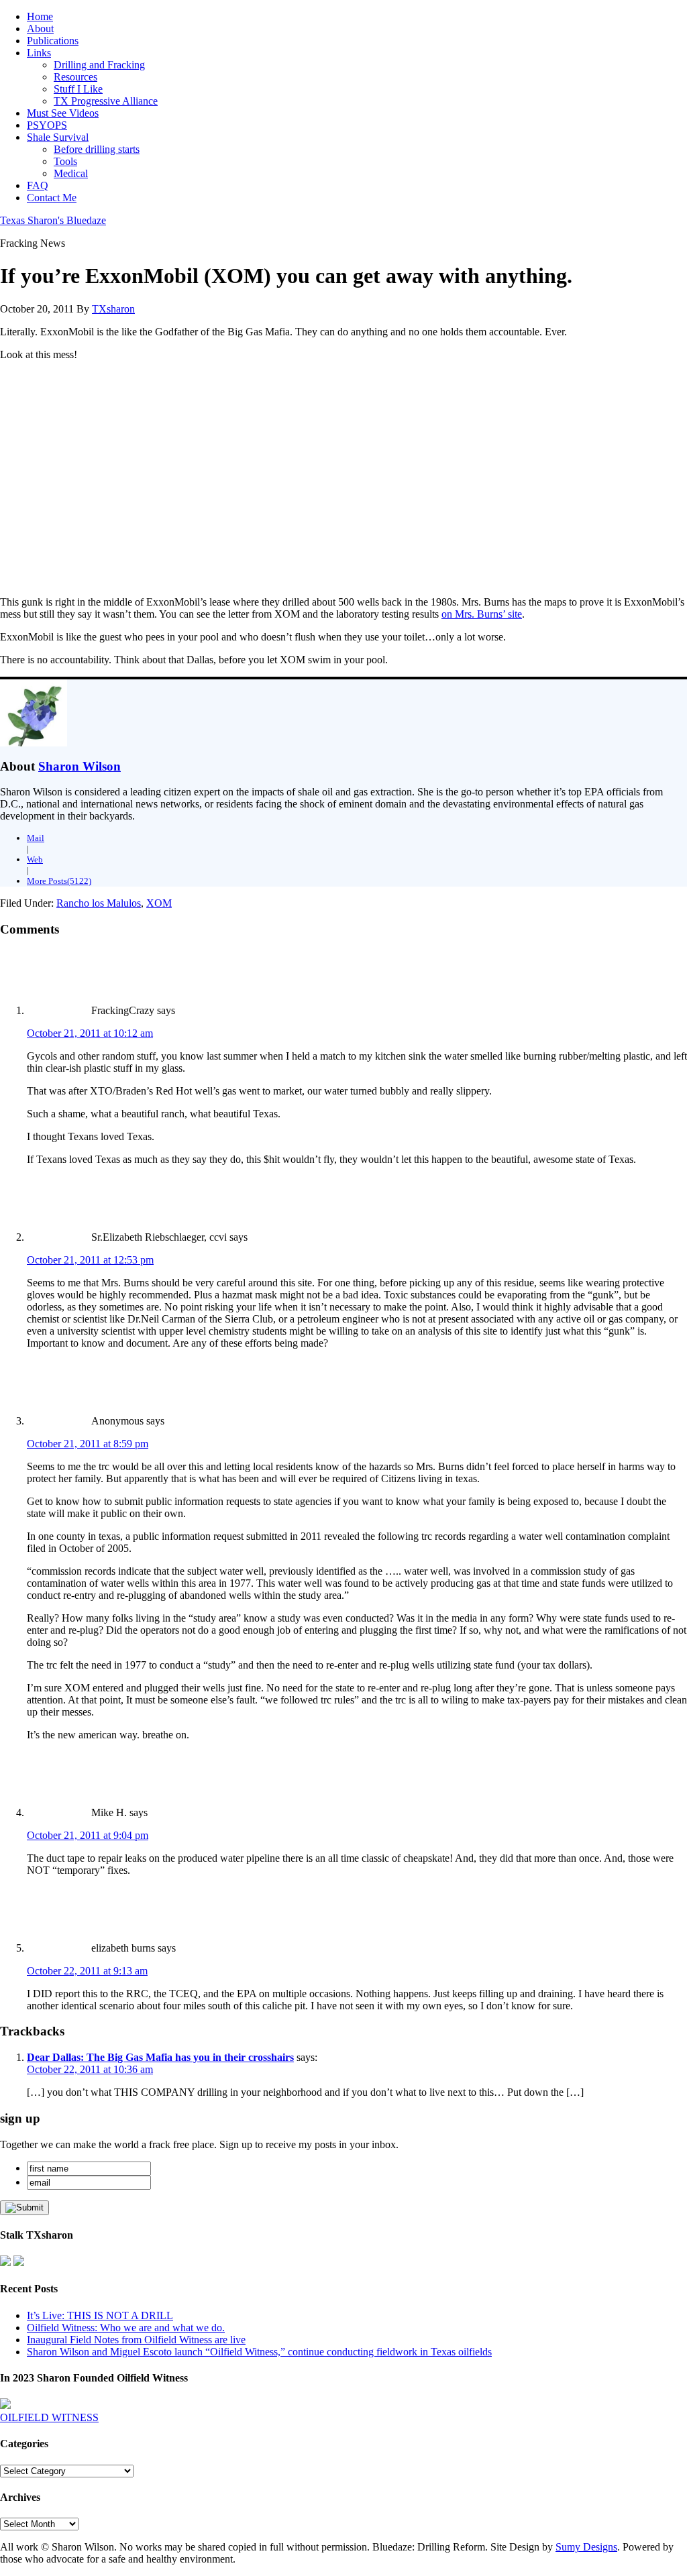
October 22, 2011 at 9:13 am (87, 1971)
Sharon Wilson (80, 766)
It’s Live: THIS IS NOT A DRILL (100, 2315)
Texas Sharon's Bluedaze (53, 220)
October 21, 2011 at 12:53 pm (90, 1260)
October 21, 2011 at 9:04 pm (88, 1835)
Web (35, 859)
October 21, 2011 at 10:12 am (90, 1033)
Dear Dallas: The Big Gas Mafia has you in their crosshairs (160, 2057)
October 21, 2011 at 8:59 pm (88, 1444)
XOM (159, 903)
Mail (36, 838)
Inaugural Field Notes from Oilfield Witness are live (136, 2340)
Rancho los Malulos (99, 903)
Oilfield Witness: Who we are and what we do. (126, 2328)
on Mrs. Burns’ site (482, 614)
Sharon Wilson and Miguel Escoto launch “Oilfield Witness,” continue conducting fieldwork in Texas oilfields (259, 2352)
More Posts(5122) (59, 881)
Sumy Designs (586, 2547)
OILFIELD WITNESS (49, 2417)
